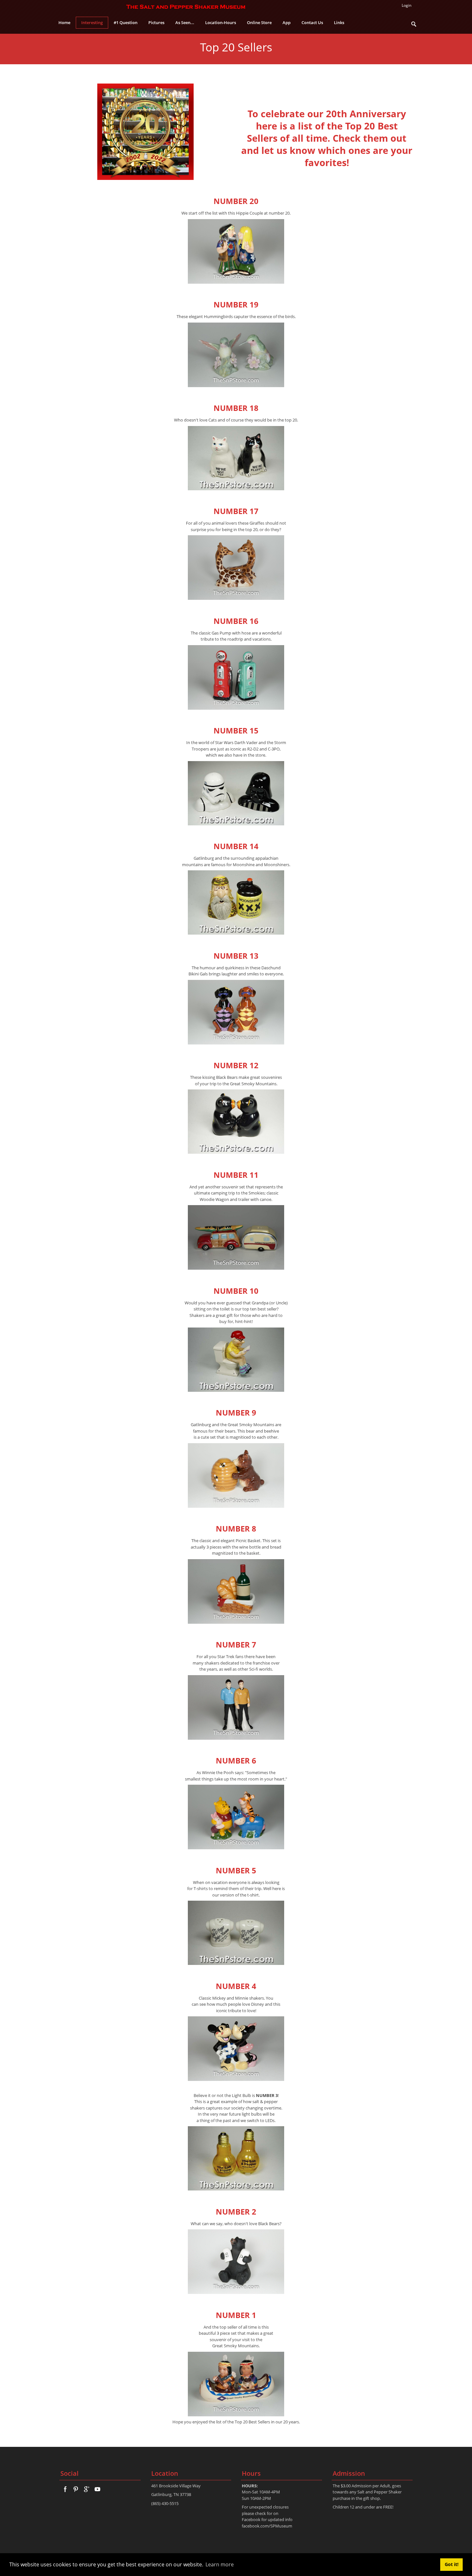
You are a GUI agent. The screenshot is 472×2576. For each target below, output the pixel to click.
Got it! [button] (452, 2564)
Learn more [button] (220, 2564)
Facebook (251, 2519)
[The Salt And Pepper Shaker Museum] (186, 6)
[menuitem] (92, 23)
